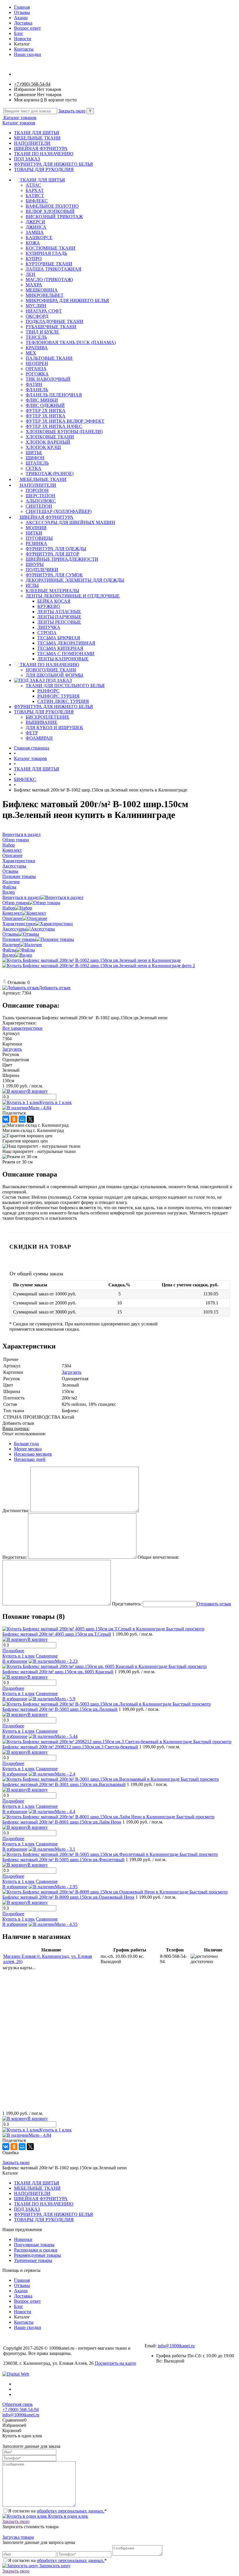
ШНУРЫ (35, 564)
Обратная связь (17, 2404)
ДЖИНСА (36, 227)
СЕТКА (34, 468)
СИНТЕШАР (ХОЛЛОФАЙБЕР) (59, 511)
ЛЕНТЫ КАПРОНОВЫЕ (63, 659)
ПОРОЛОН (37, 490)
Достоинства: (16, 1511)
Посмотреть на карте (115, 2363)
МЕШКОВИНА (42, 290)
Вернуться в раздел (21, 897)
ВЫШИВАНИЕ (42, 722)
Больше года (26, 1444)
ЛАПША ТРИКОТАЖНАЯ (53, 269)
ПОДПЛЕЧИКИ (42, 570)
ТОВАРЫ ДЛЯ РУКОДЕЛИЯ (44, 169)
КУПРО (34, 259)
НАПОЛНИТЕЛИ (32, 143)
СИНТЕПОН (39, 506)
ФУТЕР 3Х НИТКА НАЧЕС (54, 426)
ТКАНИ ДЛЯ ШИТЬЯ (37, 133)
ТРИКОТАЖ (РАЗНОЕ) (50, 474)
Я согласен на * (57, 2511)
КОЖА (33, 243)
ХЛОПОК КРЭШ (43, 447)
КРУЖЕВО (49, 606)
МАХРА (34, 285)
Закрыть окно (72, 111)
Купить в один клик (67, 2516)
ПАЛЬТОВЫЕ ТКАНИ (49, 358)
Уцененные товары (33, 2260)
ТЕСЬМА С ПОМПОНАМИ (66, 654)
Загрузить (12, 1049)
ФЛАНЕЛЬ (37, 390)
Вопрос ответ (27, 28)
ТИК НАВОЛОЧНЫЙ (48, 379)
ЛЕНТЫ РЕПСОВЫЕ (59, 622)
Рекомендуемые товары (37, 2255)
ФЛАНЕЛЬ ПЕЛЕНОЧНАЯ (54, 395)
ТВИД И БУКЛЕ (42, 332)
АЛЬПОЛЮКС (41, 501)
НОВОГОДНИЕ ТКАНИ (51, 670)
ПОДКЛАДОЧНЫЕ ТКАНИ (55, 321)
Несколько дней (30, 1459)
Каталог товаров (19, 118)
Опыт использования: (24, 1434)
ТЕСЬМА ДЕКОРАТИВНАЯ (66, 643)
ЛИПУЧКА (49, 627)
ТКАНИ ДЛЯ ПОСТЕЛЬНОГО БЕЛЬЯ (65, 686)
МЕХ (31, 353)
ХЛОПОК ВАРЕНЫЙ (48, 442)
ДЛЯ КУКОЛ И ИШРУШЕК (54, 728)
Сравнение (47, 1656)
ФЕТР (32, 733)
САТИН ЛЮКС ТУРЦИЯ (63, 701)
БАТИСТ (35, 196)
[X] (30, 1119)
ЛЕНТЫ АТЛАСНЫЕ (59, 612)
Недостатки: (15, 1557)
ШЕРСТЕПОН (41, 496)
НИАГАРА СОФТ (44, 311)
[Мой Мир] (22, 1119)
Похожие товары (19, 939)
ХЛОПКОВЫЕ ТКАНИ (50, 437)
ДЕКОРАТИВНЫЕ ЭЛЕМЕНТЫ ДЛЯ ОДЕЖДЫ (75, 580)
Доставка (23, 23)
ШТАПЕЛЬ (37, 463)
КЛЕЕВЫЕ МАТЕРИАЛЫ (52, 591)
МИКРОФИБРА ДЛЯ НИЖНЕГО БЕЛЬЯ (67, 300)
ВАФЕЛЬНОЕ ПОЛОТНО (52, 206)
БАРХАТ (35, 190)
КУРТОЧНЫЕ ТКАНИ (49, 264)
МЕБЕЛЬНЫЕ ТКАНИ (37, 138)
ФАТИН (34, 384)
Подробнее (13, 1651)
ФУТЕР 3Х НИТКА (46, 416)
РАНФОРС (48, 691)
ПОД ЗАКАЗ (27, 159)
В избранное (15, 1661)
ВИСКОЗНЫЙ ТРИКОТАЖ (54, 217)
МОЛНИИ (36, 528)
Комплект (12, 913)
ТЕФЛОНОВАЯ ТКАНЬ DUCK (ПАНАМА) (71, 342)
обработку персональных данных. (71, 2511)
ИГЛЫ (32, 585)
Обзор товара (16, 903)
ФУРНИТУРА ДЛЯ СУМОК (54, 575)
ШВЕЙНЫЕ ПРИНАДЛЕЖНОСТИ (62, 559)
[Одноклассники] (14, 1119)
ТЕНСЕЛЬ (36, 337)
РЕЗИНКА (36, 543)
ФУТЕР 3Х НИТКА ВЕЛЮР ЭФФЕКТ (65, 421)
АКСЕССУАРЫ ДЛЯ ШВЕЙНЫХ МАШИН (70, 522)
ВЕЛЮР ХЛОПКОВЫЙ (50, 211)
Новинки (23, 2239)
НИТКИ (34, 533)
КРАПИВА (37, 348)
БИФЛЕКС (37, 201)
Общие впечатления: (158, 1557)
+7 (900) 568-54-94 (32, 84)
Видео (9, 955)
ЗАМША (35, 232)
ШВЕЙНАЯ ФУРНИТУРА (41, 148)
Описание (12, 918)
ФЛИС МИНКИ (42, 400)
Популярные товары (34, 2245)
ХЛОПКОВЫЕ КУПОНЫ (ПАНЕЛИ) (64, 432)
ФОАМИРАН (39, 738)
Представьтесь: (127, 1604)
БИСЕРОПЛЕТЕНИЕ (48, 717)
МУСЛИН (36, 306)
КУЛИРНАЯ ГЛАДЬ (46, 253)
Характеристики (19, 924)
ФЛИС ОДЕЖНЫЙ (45, 405)
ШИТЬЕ (34, 453)
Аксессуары (14, 929)
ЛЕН (30, 274)
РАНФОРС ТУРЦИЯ (58, 696)
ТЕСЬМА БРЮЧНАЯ (59, 638)
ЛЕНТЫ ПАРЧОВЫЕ (59, 617)
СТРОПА (47, 633)
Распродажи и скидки (36, 2250)
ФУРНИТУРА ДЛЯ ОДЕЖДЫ (56, 549)
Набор (9, 908)
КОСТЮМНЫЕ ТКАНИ (51, 248)
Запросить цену (54, 2566)
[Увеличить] (92, 960)
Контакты (24, 49)
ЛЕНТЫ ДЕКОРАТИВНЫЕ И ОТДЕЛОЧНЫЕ (73, 596)
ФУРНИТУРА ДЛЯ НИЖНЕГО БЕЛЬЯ (53, 164)
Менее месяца (28, 1449)
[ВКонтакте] (6, 1119)
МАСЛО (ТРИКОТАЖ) (49, 280)
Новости (23, 39)
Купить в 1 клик (56, 1102)
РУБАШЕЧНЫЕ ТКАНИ (51, 327)
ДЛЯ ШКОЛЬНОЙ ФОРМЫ (54, 675)
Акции (21, 18)
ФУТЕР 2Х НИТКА (46, 411)
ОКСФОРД (37, 316)
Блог (19, 33)
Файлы (9, 950)
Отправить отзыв (214, 1604)
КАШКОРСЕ (39, 238)
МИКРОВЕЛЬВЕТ (45, 295)
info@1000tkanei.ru (176, 2346)
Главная (22, 7)
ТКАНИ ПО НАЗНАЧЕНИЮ (44, 154)
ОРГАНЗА (36, 369)
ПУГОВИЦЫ (39, 538)
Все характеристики (22, 1028)
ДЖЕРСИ (35, 222)
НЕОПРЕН (37, 363)
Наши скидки (28, 54)
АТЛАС (33, 185)
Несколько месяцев (33, 1454)
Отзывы (22, 12)
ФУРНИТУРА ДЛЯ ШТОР (52, 554)
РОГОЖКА (37, 374)
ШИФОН (35, 458)
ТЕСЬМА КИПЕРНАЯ (60, 648)
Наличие (11, 945)
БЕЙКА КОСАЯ (54, 601)
